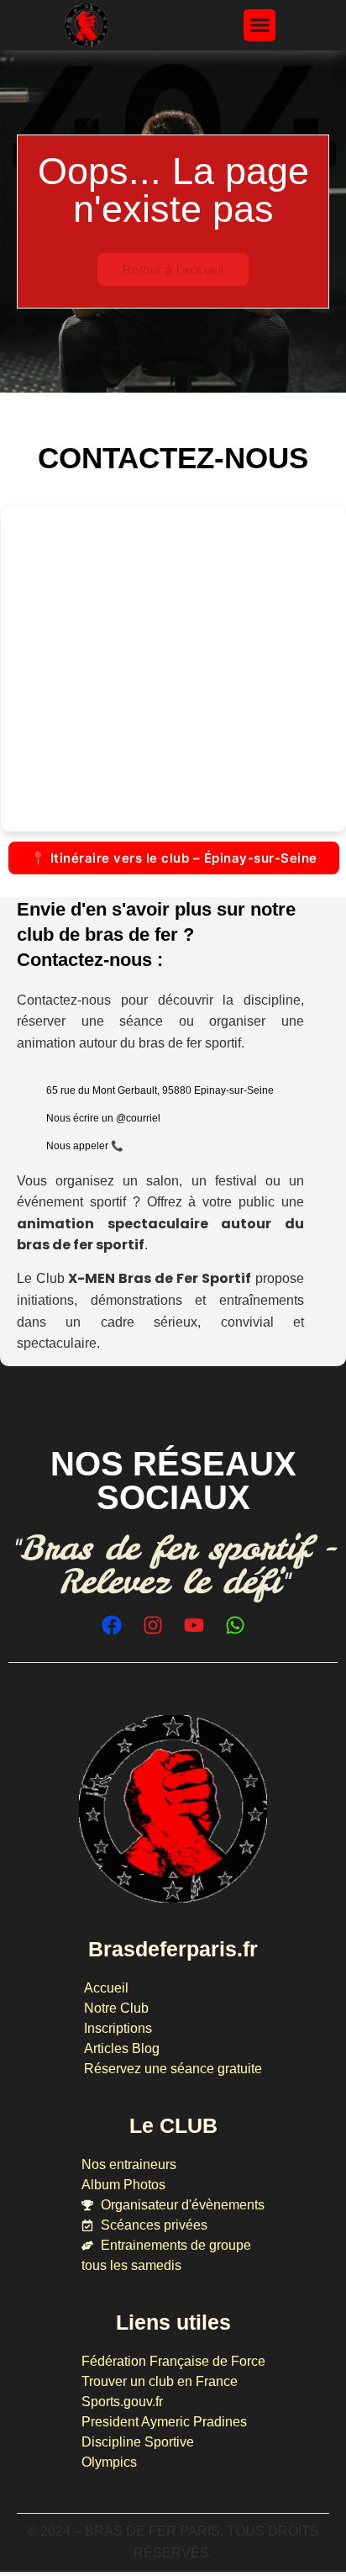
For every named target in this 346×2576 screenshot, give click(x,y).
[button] (259, 25)
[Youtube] (194, 1625)
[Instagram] (153, 1625)
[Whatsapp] (235, 1625)
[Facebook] (112, 1625)
